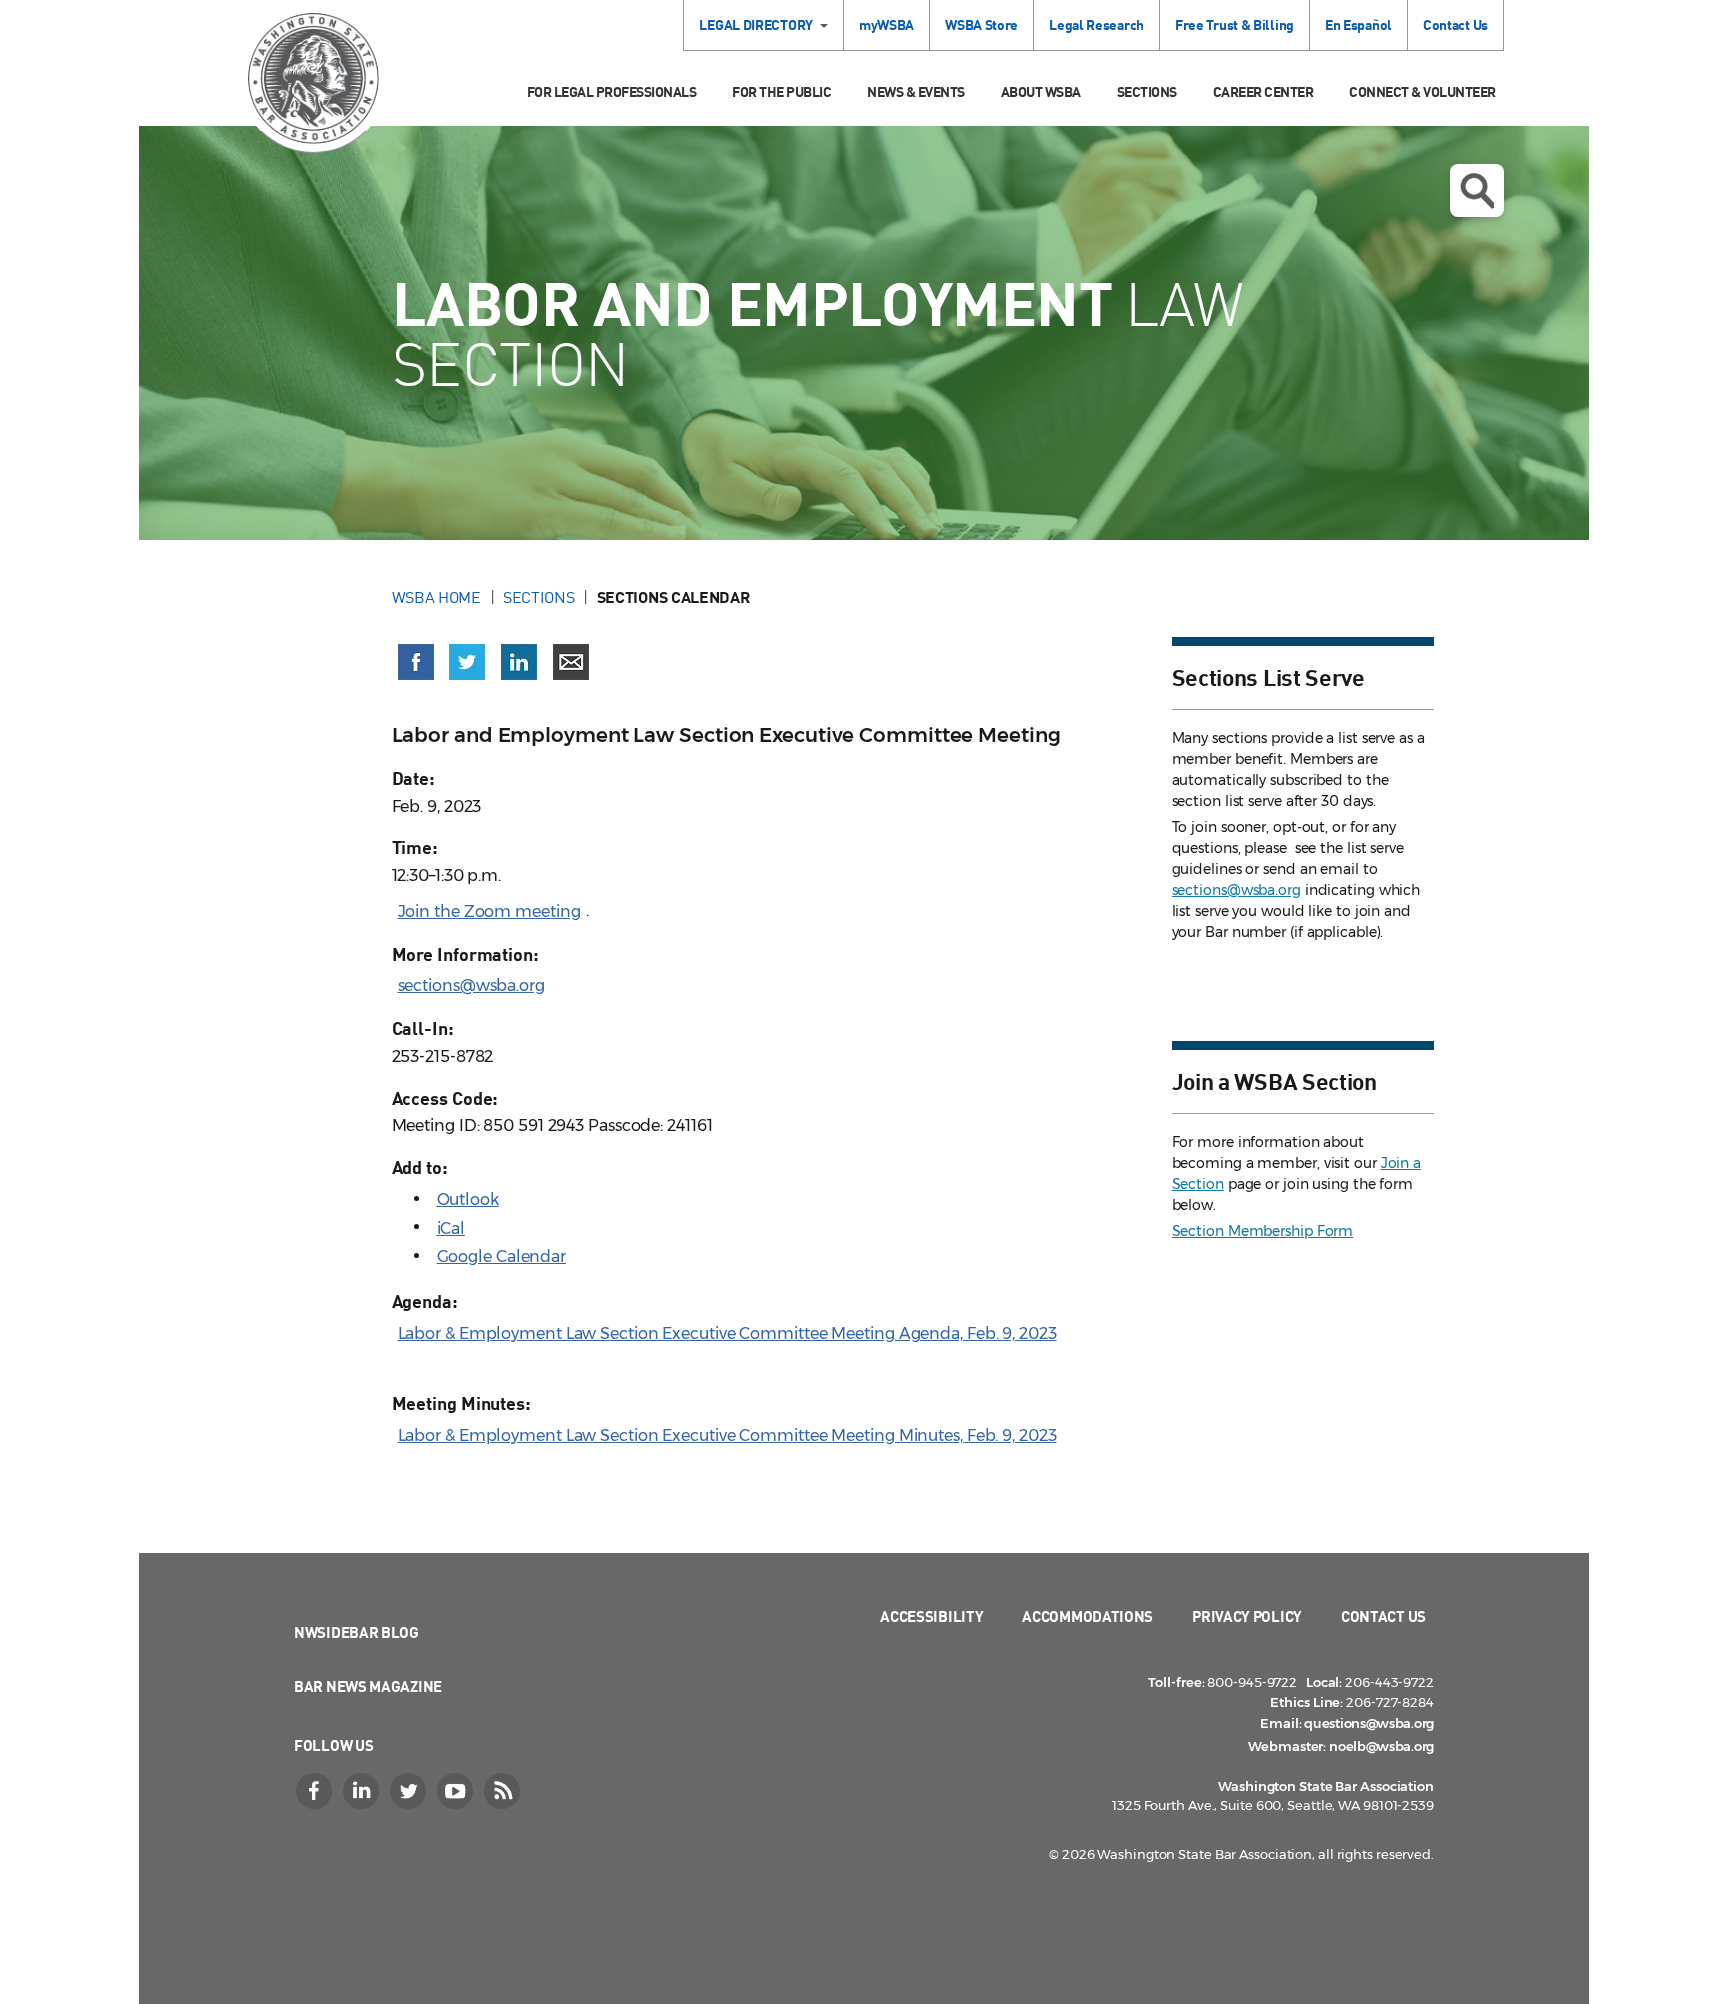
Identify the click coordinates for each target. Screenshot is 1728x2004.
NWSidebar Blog (356, 1632)
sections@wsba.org (471, 985)
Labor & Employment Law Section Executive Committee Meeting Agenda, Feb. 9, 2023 (727, 1333)
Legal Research (1096, 24)
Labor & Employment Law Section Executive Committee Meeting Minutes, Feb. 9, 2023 (727, 1435)
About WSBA (1041, 91)
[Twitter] (410, 1791)
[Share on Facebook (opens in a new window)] (416, 662)
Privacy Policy (1247, 1616)
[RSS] (504, 1791)
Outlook (468, 1199)
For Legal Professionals (612, 91)
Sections (1147, 91)
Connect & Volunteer (1422, 91)
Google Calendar (502, 1256)
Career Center (1263, 91)
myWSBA (886, 24)
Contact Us (1455, 24)
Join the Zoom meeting (489, 911)
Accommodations (1087, 1616)
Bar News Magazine (368, 1686)
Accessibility (931, 1616)
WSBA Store (981, 24)
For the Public (781, 91)
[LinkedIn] (363, 1791)
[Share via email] (571, 662)
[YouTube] (457, 1791)
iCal (451, 1228)
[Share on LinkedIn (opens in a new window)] (519, 662)
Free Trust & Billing (1234, 24)
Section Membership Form (1263, 1231)
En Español (1358, 24)
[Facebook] (316, 1791)
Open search (1477, 190)
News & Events (916, 91)
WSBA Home (436, 597)
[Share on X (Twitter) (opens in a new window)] (467, 662)
